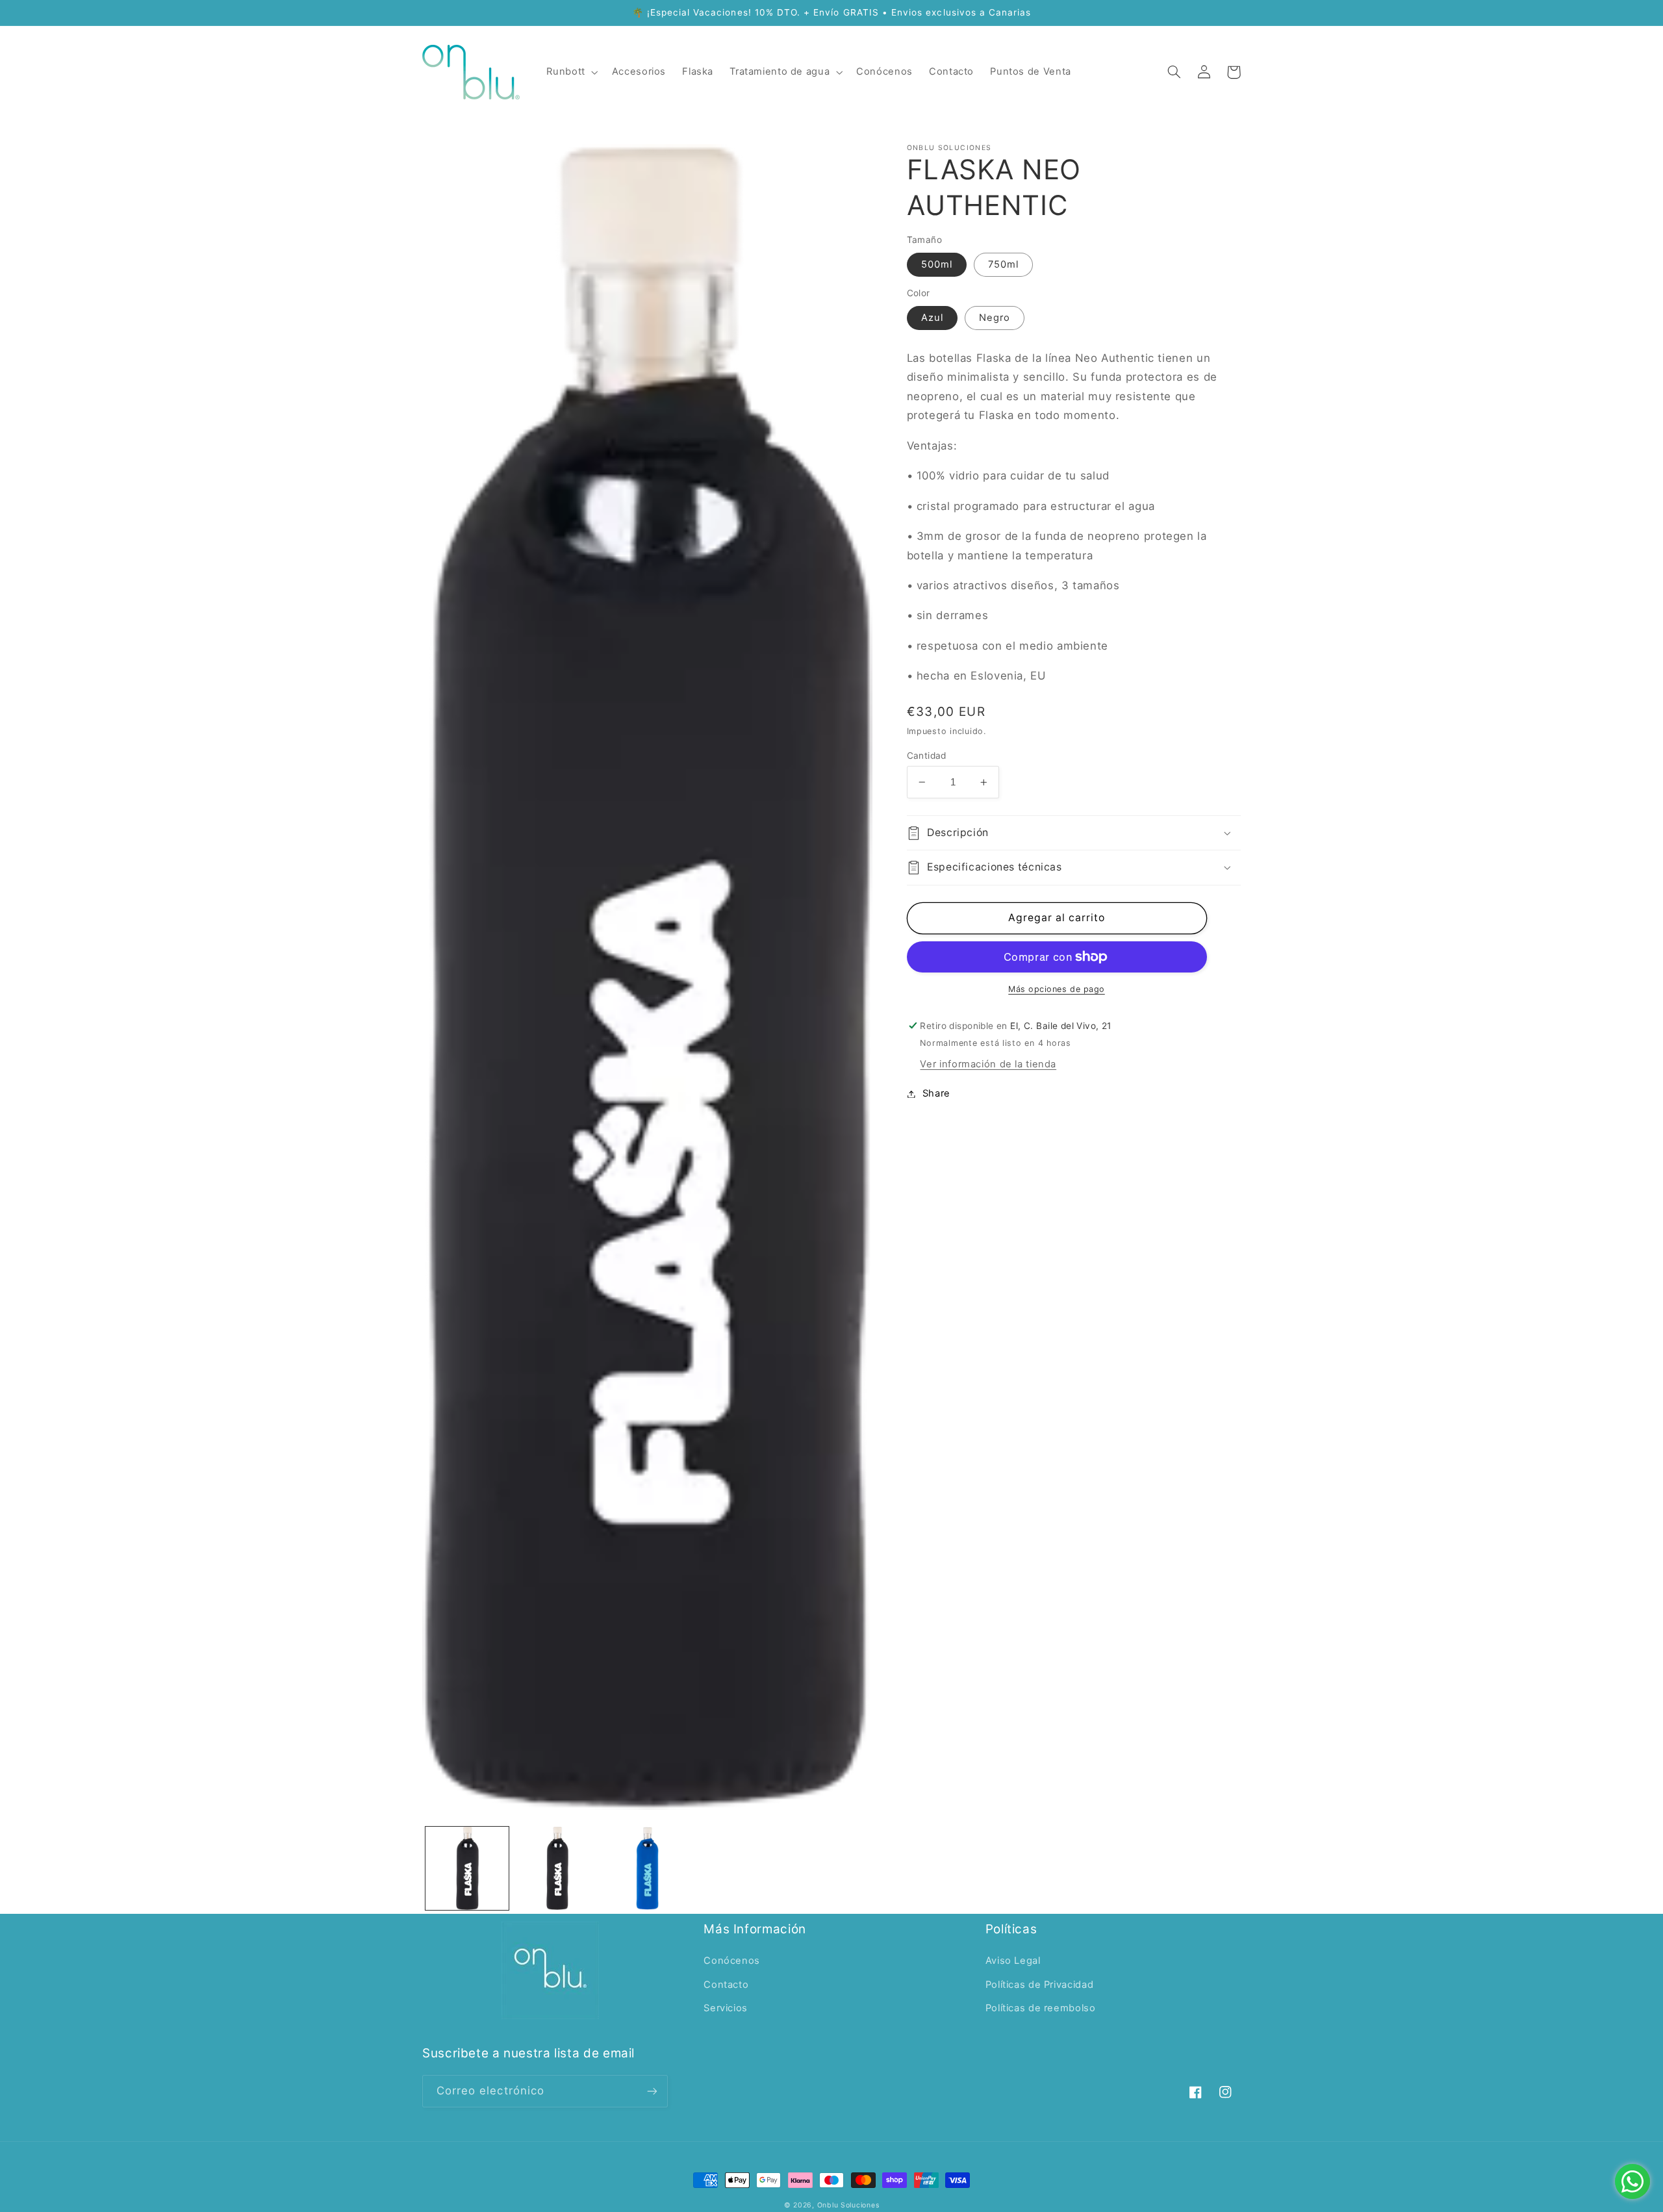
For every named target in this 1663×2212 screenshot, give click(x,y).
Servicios (726, 2008)
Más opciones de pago (1057, 989)
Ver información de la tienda (988, 1064)
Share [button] (936, 1093)
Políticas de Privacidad (1040, 1985)
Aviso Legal (1013, 1961)
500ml (937, 264)
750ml (1003, 264)
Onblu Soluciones (848, 2205)
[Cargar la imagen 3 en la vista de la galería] (647, 1868)
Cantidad (927, 756)
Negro (995, 318)
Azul (932, 318)
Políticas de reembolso (1041, 2008)
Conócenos (732, 1961)
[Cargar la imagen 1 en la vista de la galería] (467, 1868)
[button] (571, 72)
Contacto (726, 1985)
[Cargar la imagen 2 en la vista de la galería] (557, 1868)
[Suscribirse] (652, 2091)
